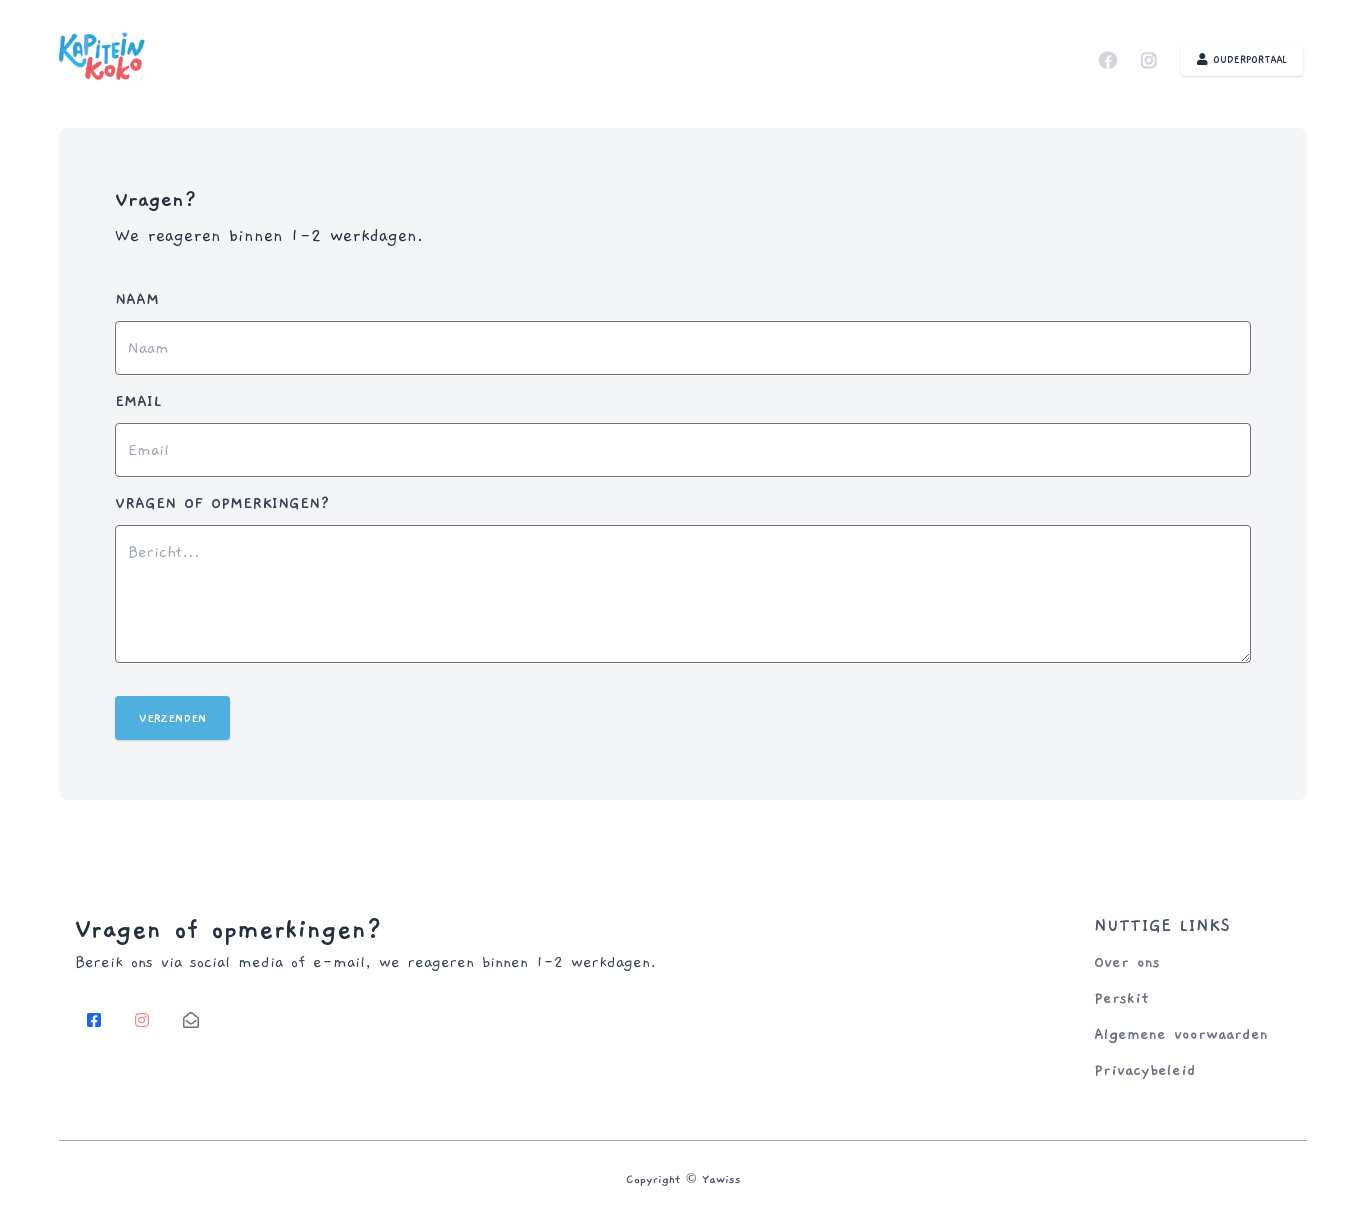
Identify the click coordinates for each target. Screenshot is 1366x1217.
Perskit (1121, 998)
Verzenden (172, 718)
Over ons (1127, 962)
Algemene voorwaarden (1181, 1034)
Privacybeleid (1145, 1070)
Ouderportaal (1247, 60)
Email (138, 401)
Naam (137, 299)
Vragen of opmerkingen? (222, 503)
